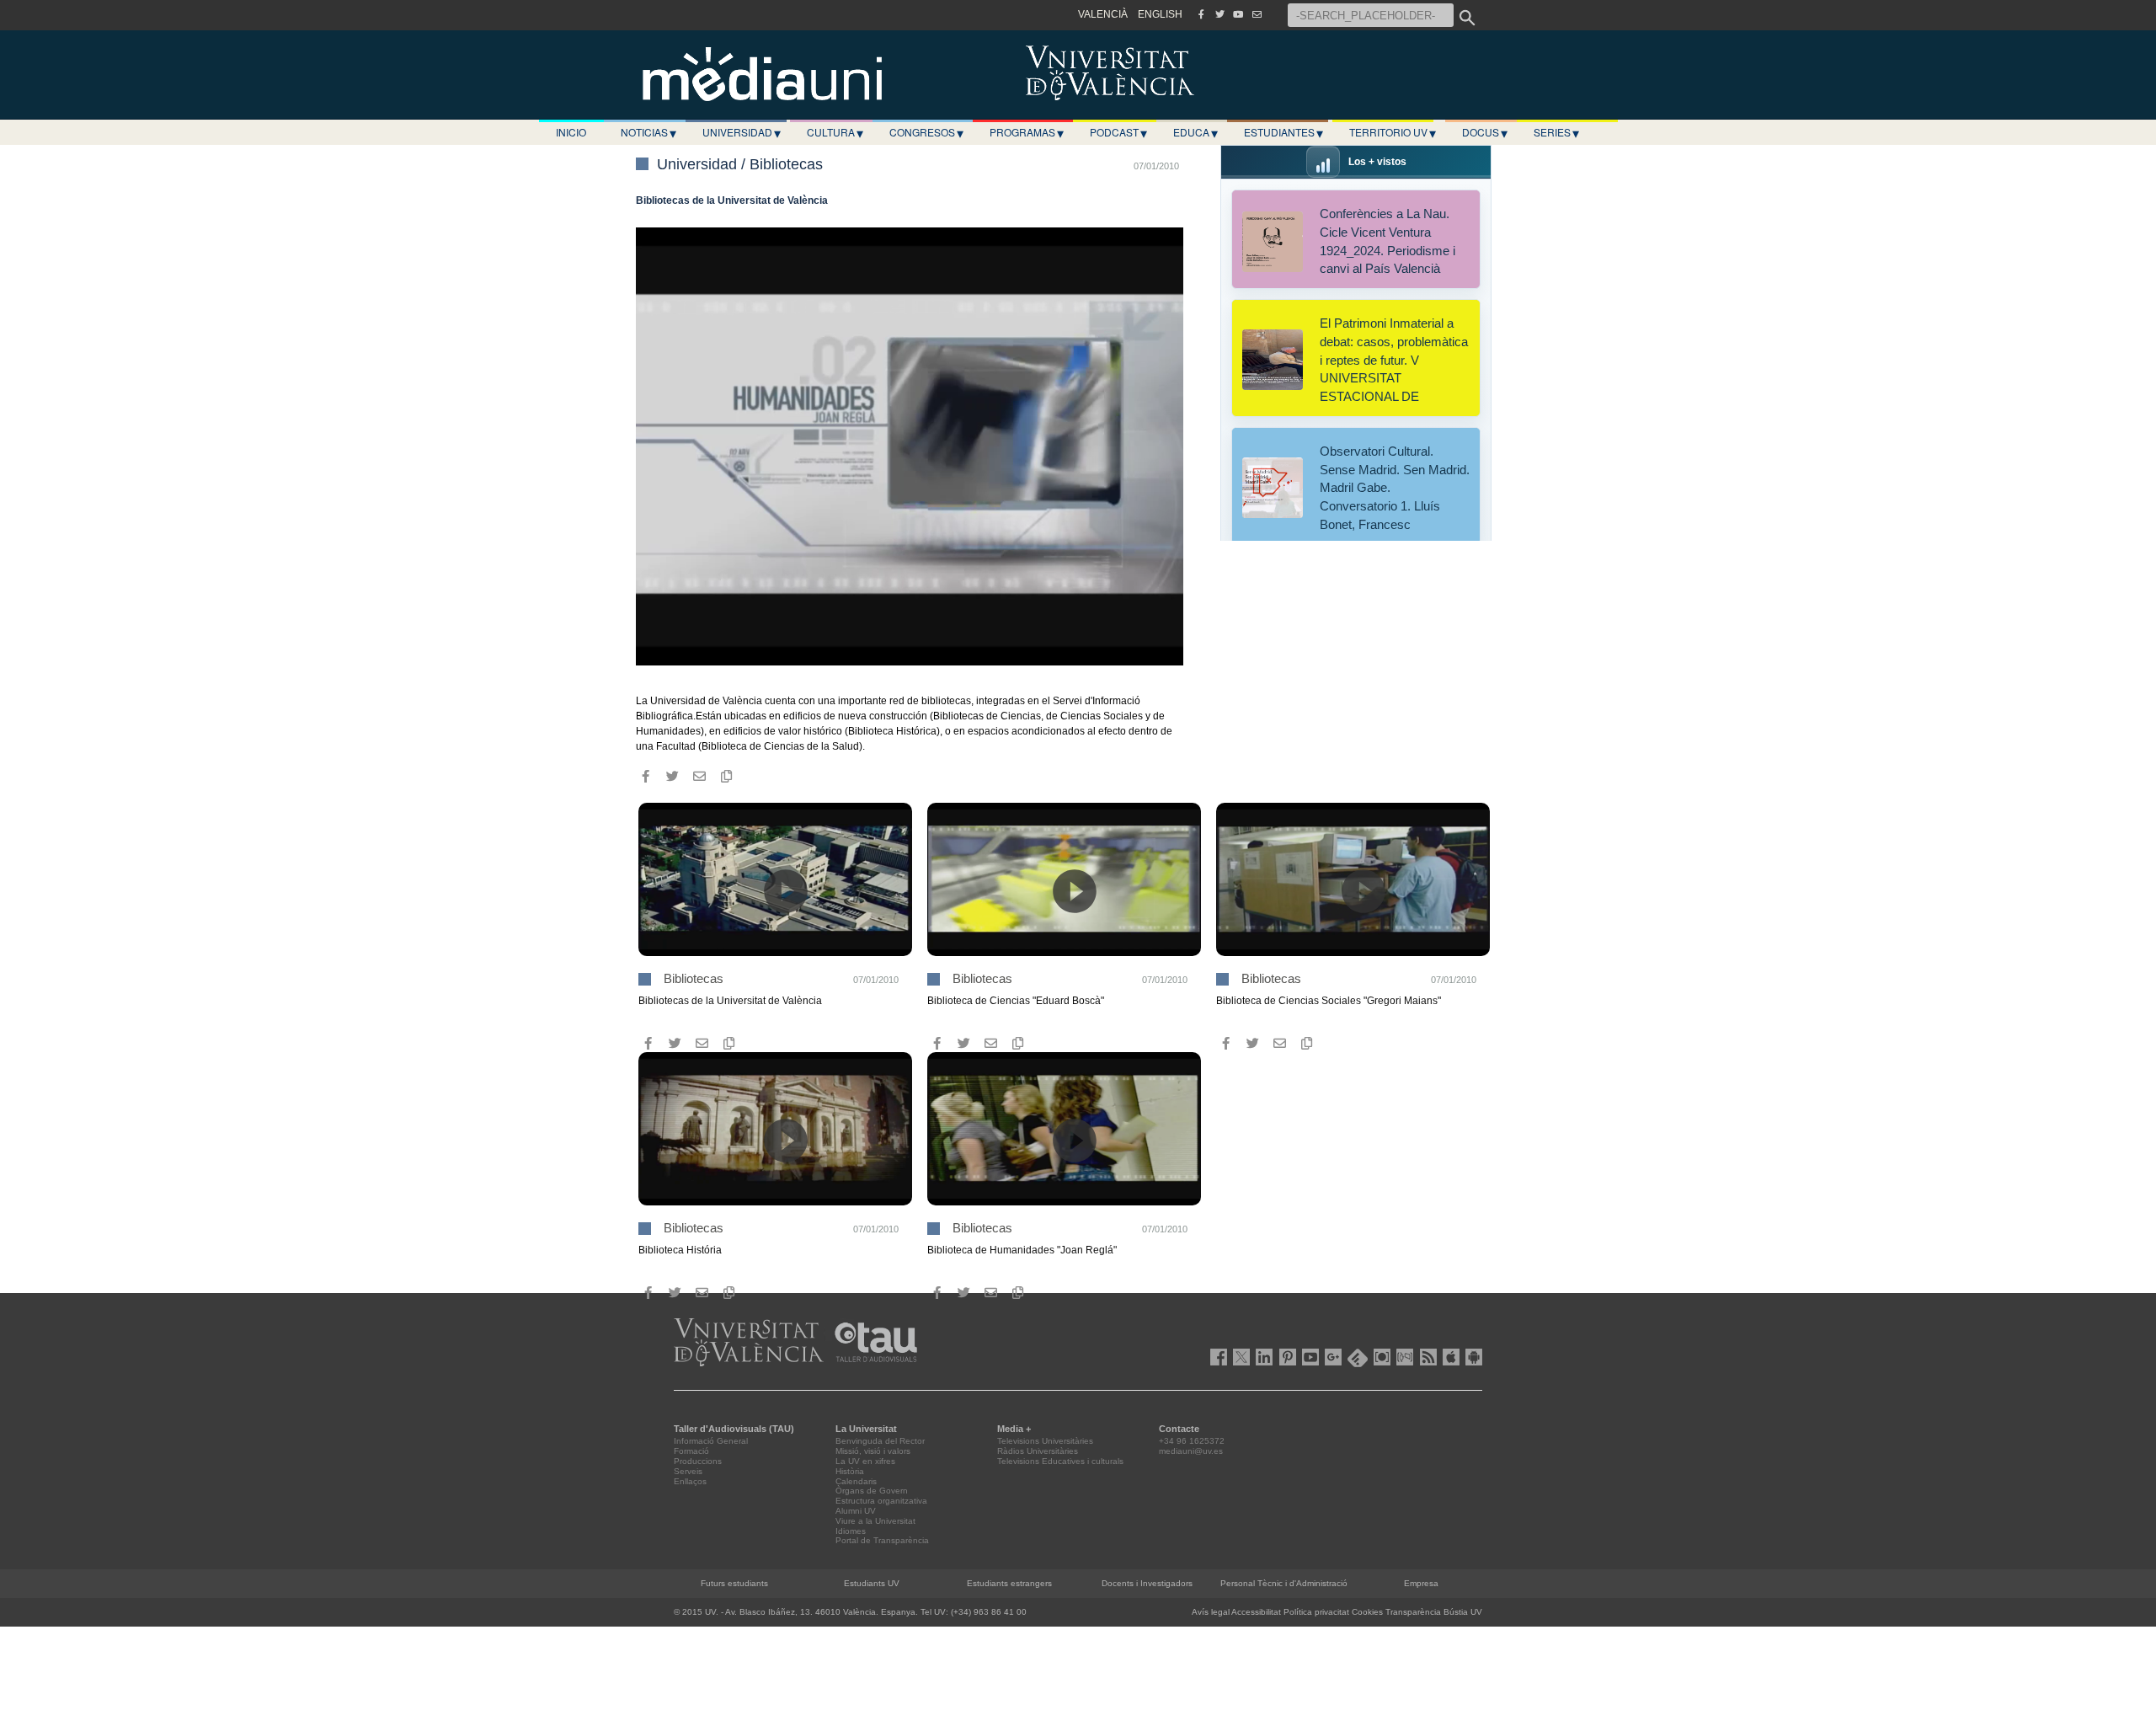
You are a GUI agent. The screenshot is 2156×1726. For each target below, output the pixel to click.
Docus (1485, 132)
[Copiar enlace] (726, 776)
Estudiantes (1283, 132)
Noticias (648, 132)
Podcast (1118, 132)
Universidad (742, 132)
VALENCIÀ (1103, 14)
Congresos (926, 132)
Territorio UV (1393, 132)
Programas (1027, 132)
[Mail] (1257, 14)
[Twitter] (1219, 14)
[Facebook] (1201, 14)
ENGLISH (1160, 14)
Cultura (835, 132)
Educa (1195, 132)
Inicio (571, 132)
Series (1556, 132)
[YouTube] (1238, 14)
